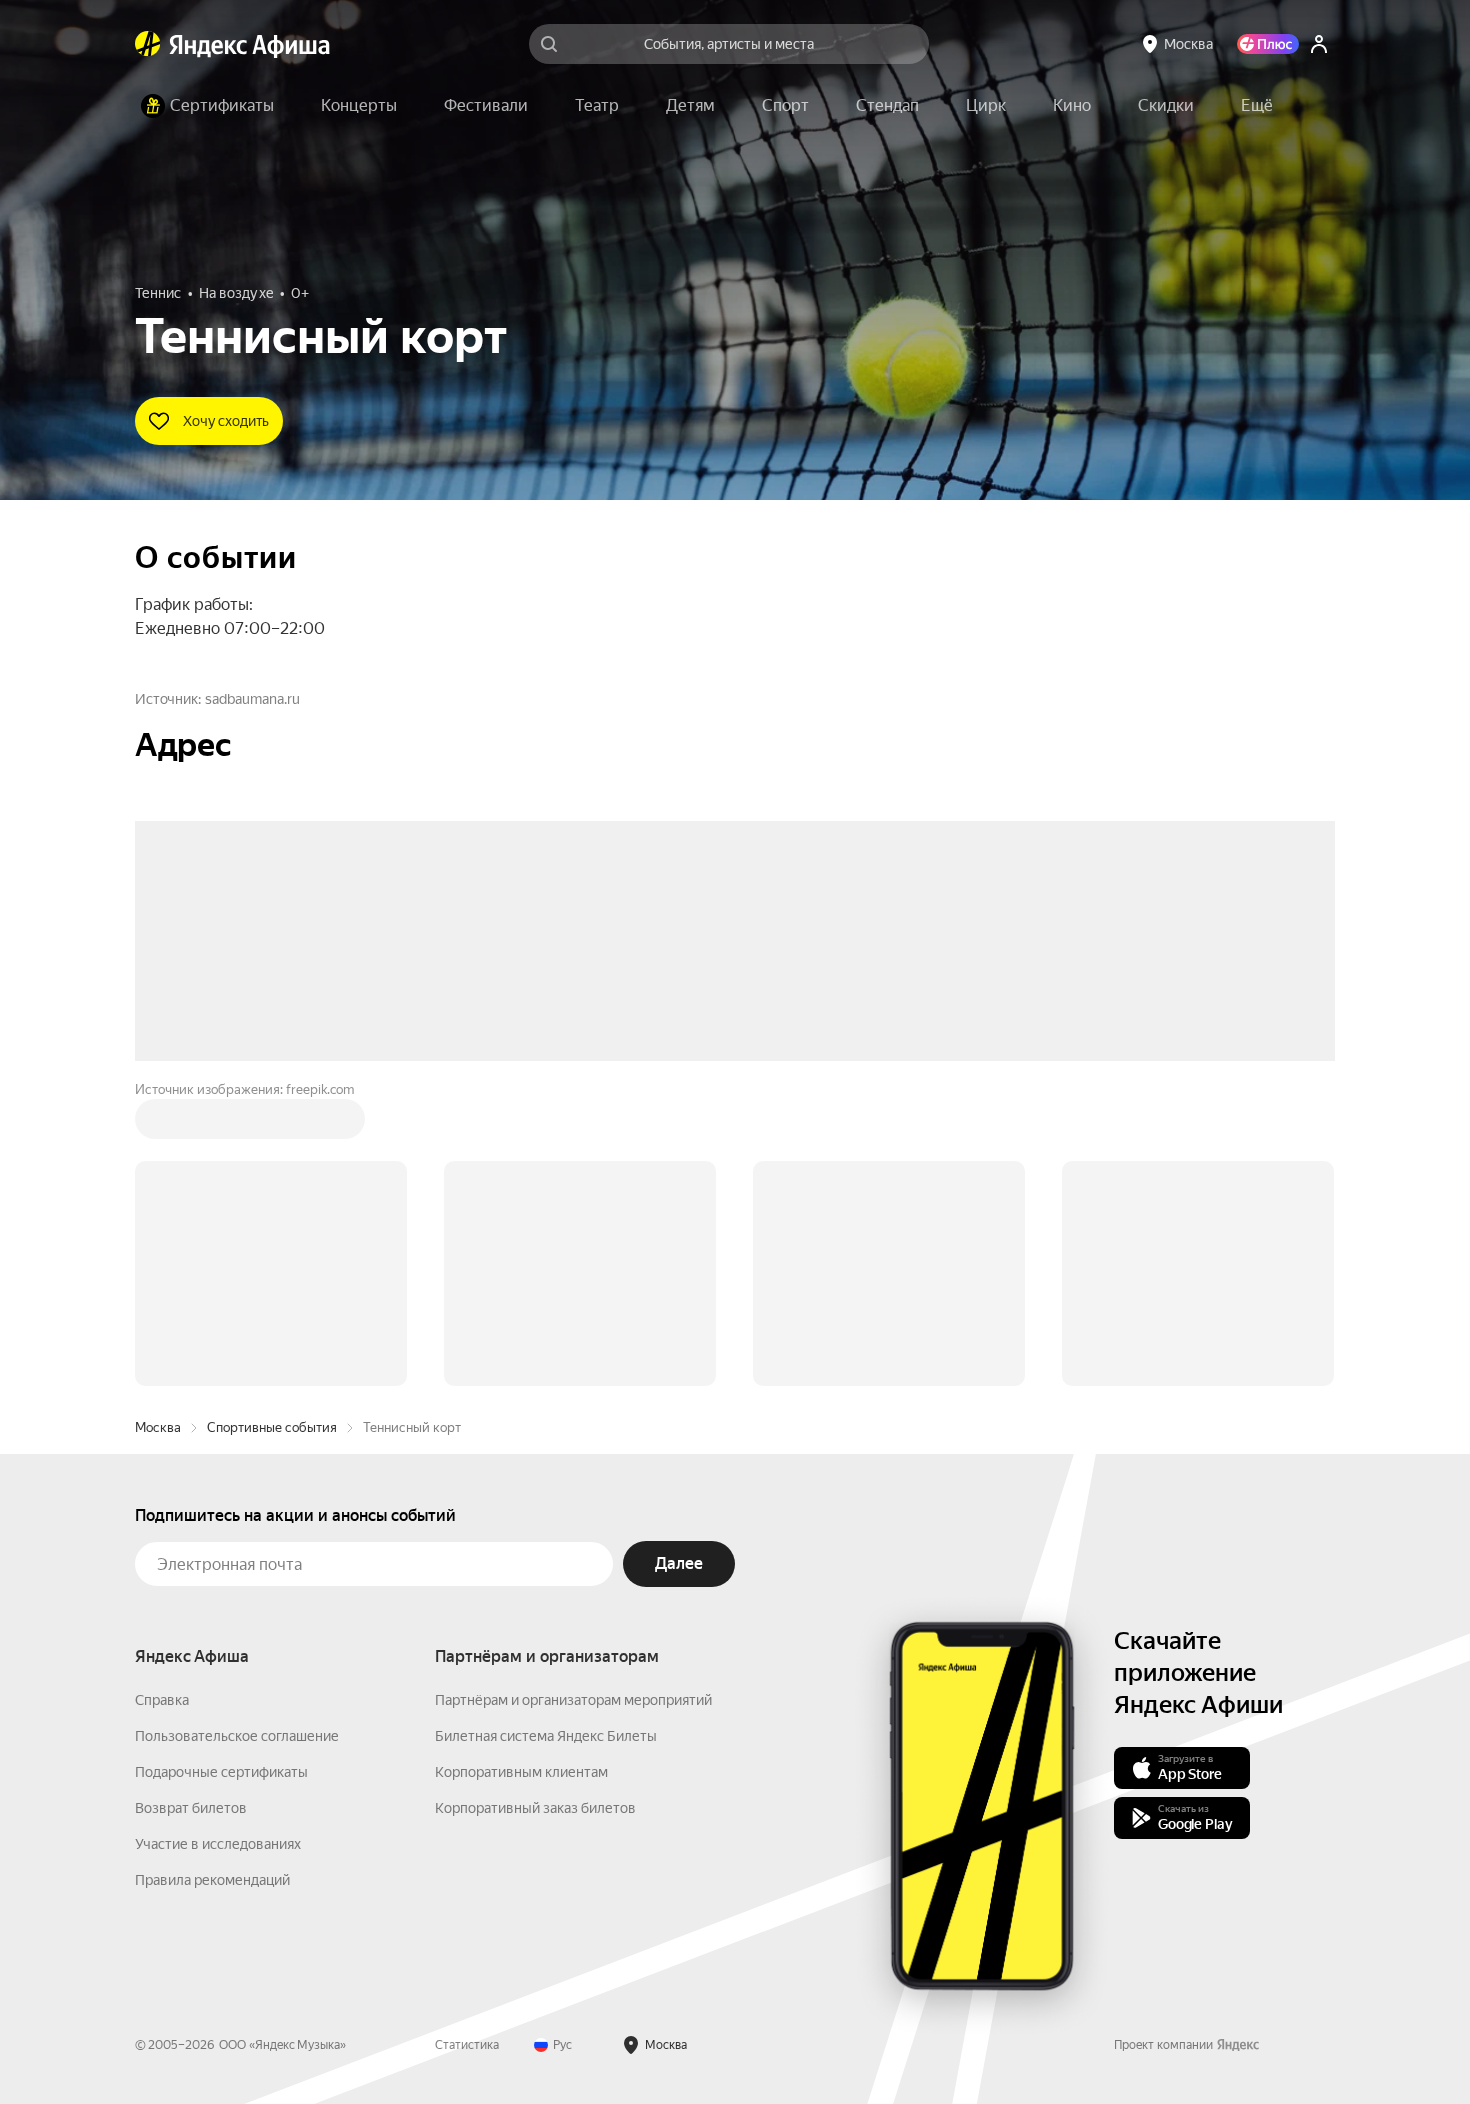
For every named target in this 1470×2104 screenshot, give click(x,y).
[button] (1257, 106)
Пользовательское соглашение (237, 1433)
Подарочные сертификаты (221, 1469)
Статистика (467, 1742)
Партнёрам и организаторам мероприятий (573, 1397)
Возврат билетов (191, 1505)
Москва (158, 1124)
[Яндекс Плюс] (1268, 44)
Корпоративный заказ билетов (535, 1505)
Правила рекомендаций (212, 1577)
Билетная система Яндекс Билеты (546, 1433)
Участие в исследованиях (218, 1541)
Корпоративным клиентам (521, 1469)
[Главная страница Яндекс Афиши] (148, 44)
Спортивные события (272, 1124)
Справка (162, 1397)
